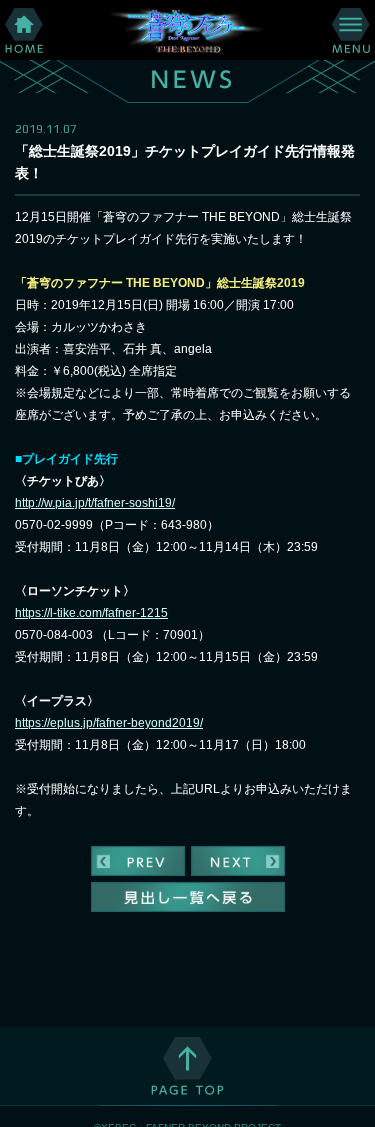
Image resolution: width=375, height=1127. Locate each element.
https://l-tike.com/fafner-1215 (91, 613)
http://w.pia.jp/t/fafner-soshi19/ (95, 503)
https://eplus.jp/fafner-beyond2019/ (109, 723)
